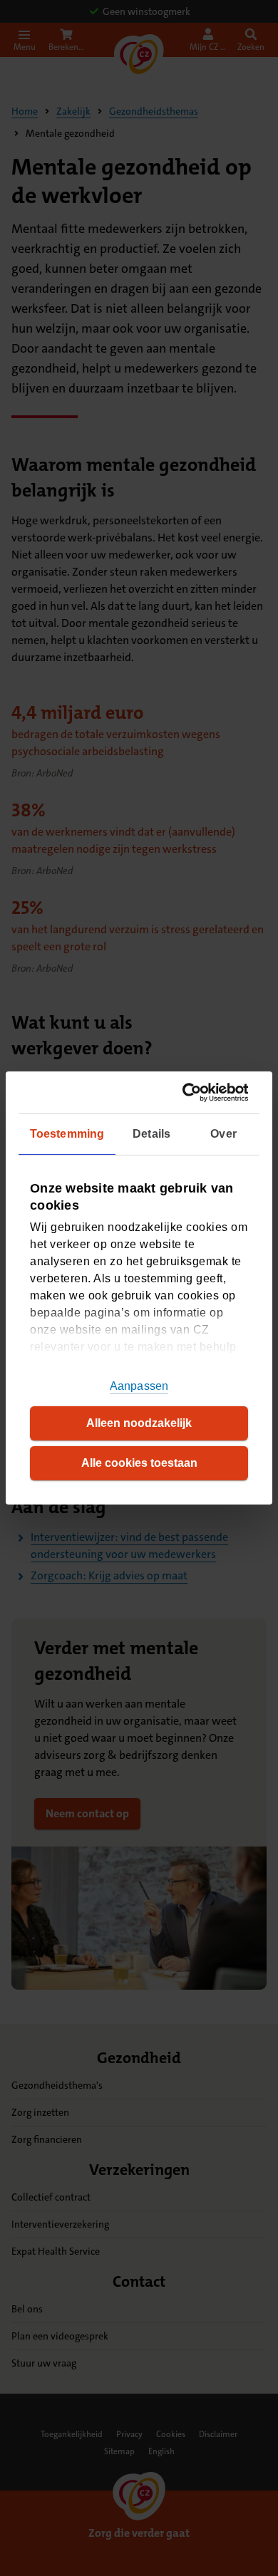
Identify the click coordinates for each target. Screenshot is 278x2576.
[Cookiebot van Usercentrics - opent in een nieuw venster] (190, 1092)
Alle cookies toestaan (139, 1463)
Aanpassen (139, 1386)
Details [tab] (151, 1134)
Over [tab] (223, 1134)
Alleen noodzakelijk (139, 1423)
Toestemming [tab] (67, 1134)
